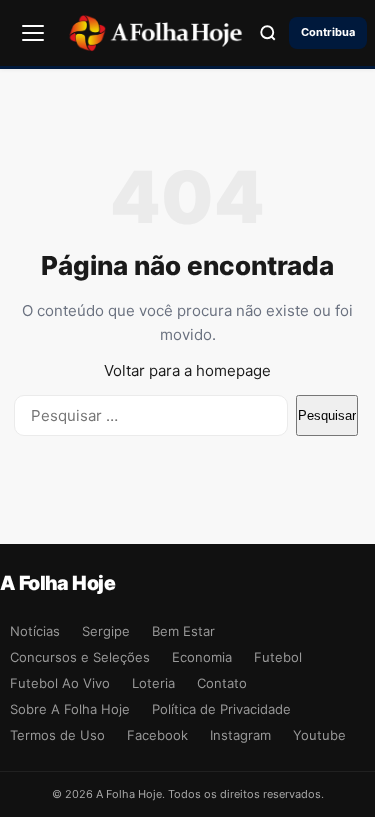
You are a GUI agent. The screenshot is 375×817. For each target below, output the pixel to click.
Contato (222, 683)
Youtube (319, 735)
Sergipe (106, 631)
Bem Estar (183, 631)
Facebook (157, 735)
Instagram (240, 735)
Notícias (35, 631)
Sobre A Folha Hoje (70, 709)
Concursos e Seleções (80, 657)
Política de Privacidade (221, 709)
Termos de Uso (57, 735)
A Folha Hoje (57, 583)
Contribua (328, 32)
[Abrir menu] (33, 33)
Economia (202, 657)
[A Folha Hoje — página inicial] (155, 33)
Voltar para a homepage (187, 370)
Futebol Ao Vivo (60, 683)
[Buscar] (268, 33)
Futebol (278, 657)
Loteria (153, 683)
